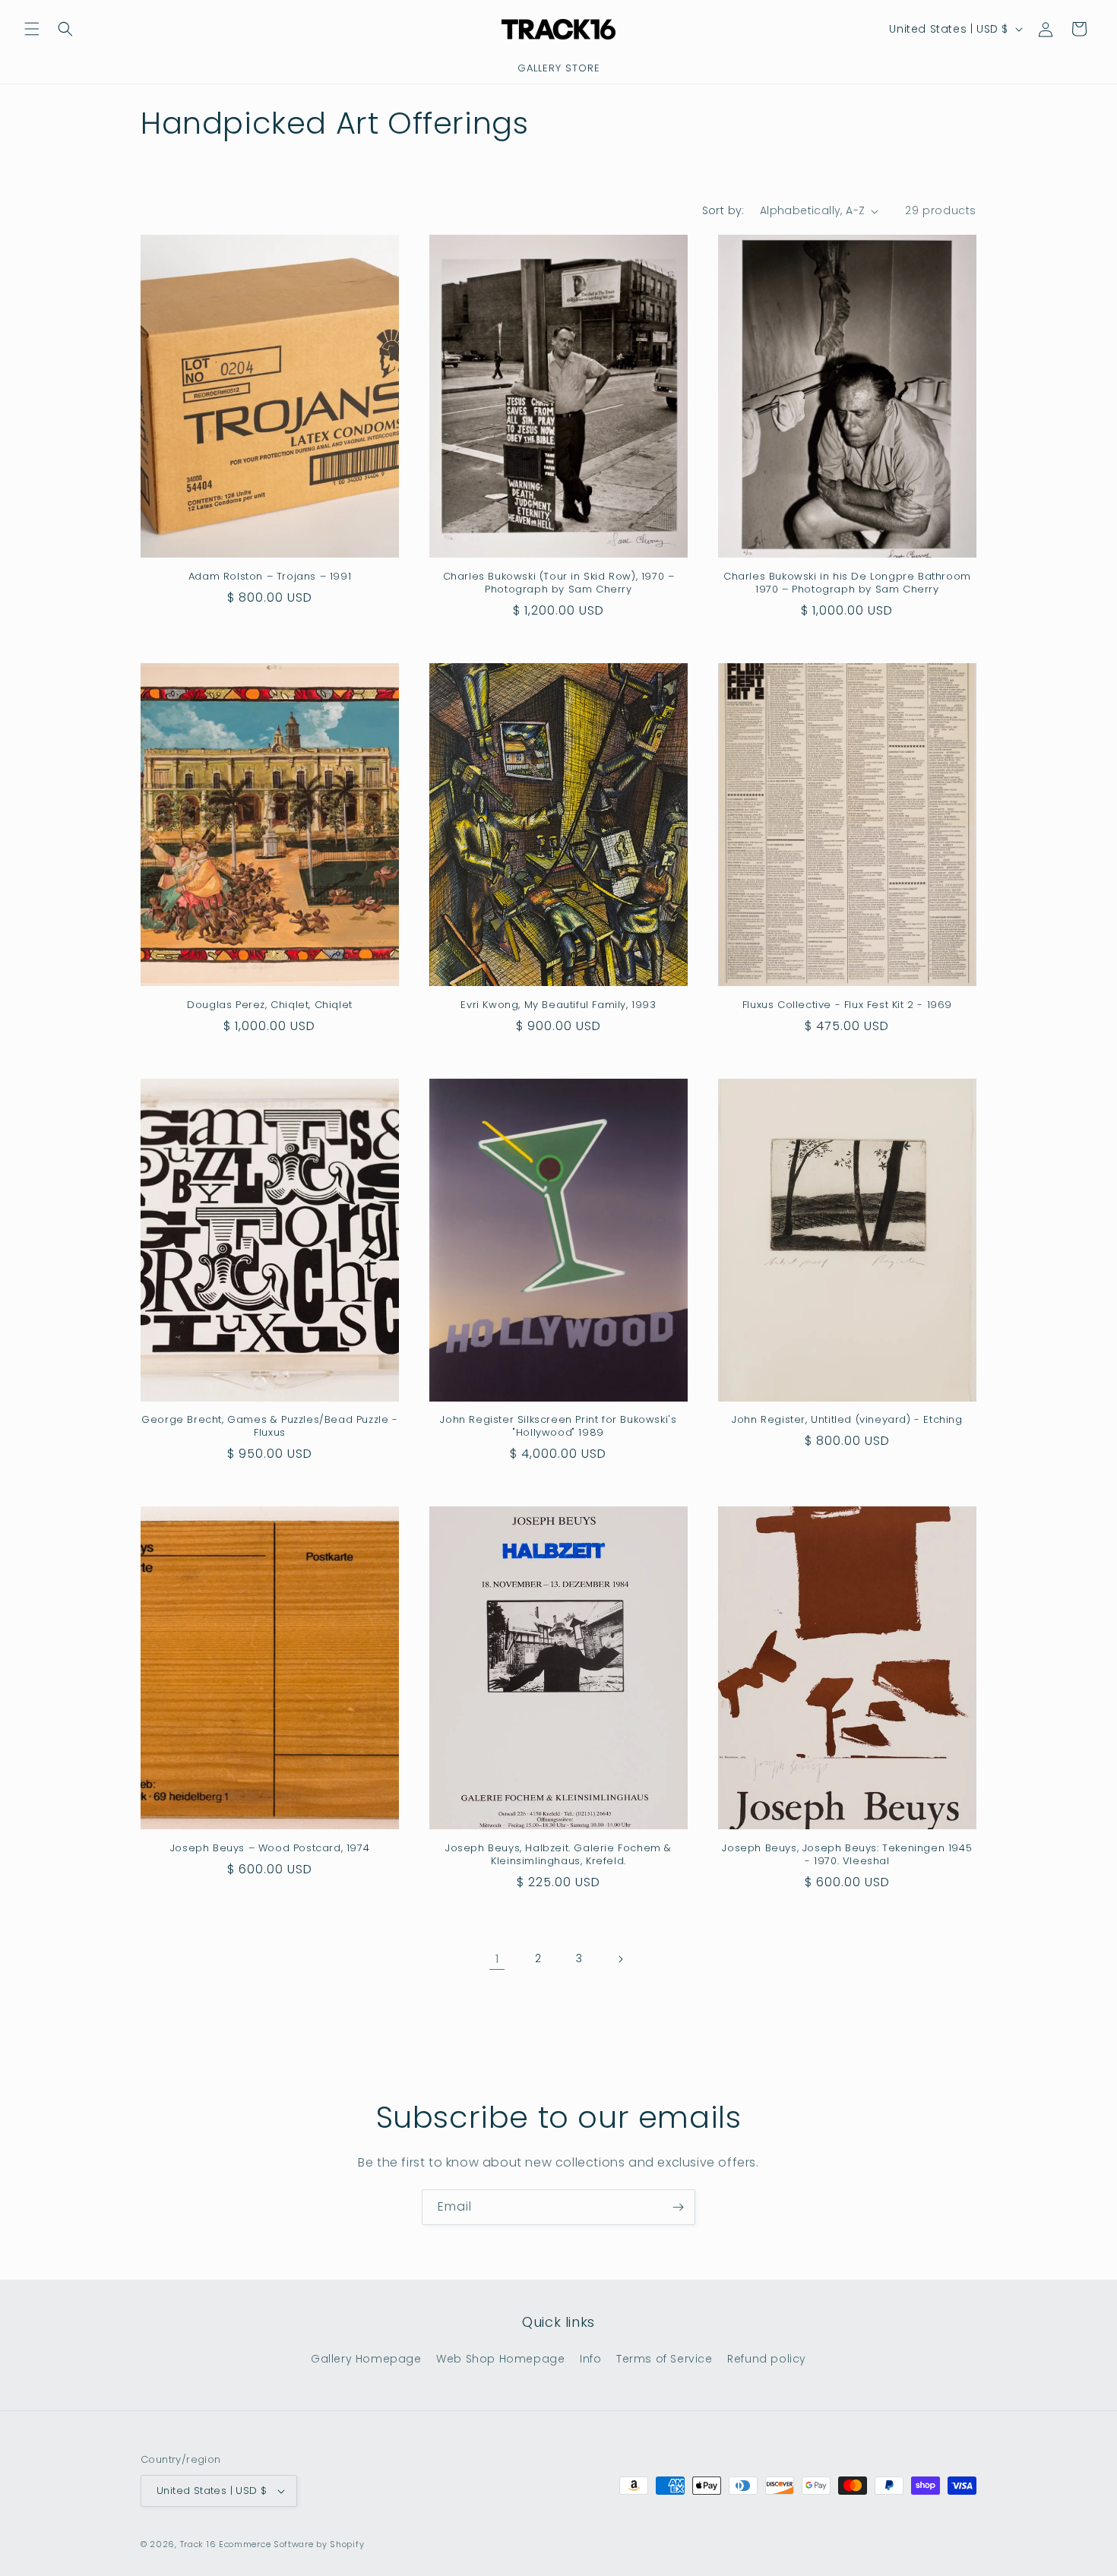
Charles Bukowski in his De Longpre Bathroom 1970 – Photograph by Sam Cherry (847, 583)
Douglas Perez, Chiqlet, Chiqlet (270, 1005)
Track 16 (198, 2544)
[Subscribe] (678, 2207)
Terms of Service (665, 2359)
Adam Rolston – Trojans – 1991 (270, 577)
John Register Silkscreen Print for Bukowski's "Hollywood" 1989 (558, 1427)
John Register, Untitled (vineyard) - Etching (847, 1420)
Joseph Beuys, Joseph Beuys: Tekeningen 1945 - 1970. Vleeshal (847, 1855)
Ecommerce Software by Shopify (291, 2544)
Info (590, 2359)
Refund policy (767, 2359)
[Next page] (620, 1959)
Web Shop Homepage (500, 2359)
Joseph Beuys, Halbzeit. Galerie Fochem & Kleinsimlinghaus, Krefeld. (558, 1855)
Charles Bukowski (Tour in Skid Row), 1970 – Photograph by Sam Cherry (559, 583)
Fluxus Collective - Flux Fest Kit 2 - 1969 (847, 1005)
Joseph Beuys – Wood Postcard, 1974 (270, 1849)
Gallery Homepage (366, 2359)
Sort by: (723, 210)
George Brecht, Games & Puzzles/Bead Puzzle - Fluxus (269, 1427)
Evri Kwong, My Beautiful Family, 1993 (558, 1005)
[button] (32, 29)
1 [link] (497, 1959)
